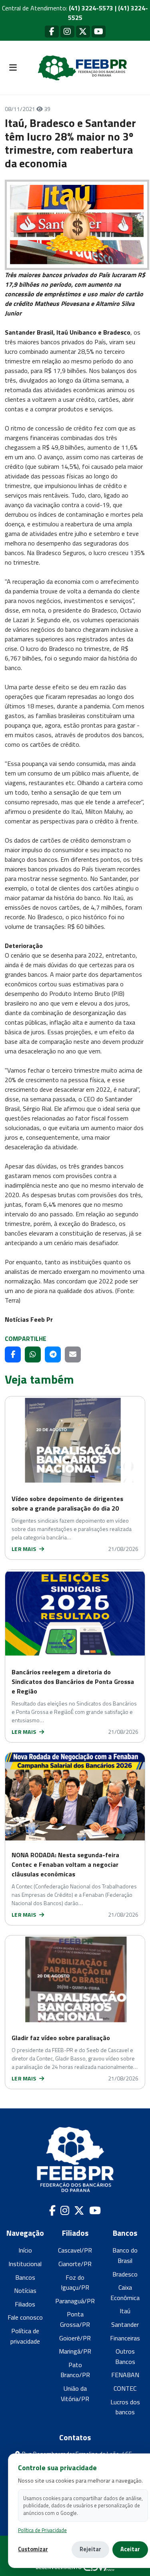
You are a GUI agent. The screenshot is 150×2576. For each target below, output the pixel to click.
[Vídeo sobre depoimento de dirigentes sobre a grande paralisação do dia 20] (75, 1440)
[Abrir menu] (13, 68)
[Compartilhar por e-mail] (73, 1354)
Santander (125, 2324)
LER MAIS (25, 1549)
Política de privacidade (25, 2336)
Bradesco (125, 2274)
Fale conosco (25, 2317)
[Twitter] (83, 31)
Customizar (33, 2549)
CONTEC (125, 2388)
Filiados (25, 2304)
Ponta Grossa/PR (75, 2319)
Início (25, 2250)
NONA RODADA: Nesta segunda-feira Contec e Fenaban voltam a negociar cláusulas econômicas (65, 1864)
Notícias (25, 2290)
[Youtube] (99, 31)
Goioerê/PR (75, 2338)
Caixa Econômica (125, 2292)
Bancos (25, 2277)
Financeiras (125, 2338)
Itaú (125, 2311)
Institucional (25, 2264)
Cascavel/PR (75, 2250)
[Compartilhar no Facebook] (13, 1354)
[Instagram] (67, 31)
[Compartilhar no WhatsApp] (33, 1354)
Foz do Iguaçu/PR (75, 2283)
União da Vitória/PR (75, 2394)
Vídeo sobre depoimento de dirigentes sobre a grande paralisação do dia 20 (67, 1503)
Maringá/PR (75, 2351)
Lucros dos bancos (125, 2407)
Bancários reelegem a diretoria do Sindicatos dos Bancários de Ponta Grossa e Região (73, 1682)
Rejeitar (90, 2549)
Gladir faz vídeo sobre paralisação (61, 2038)
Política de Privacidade (42, 2530)
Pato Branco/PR (75, 2370)
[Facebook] (52, 31)
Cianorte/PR (75, 2264)
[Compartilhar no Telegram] (53, 1354)
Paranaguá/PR (75, 2301)
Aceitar (130, 2549)
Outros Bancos (125, 2356)
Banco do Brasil (125, 2255)
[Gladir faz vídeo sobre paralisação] (75, 1979)
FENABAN (125, 2375)
